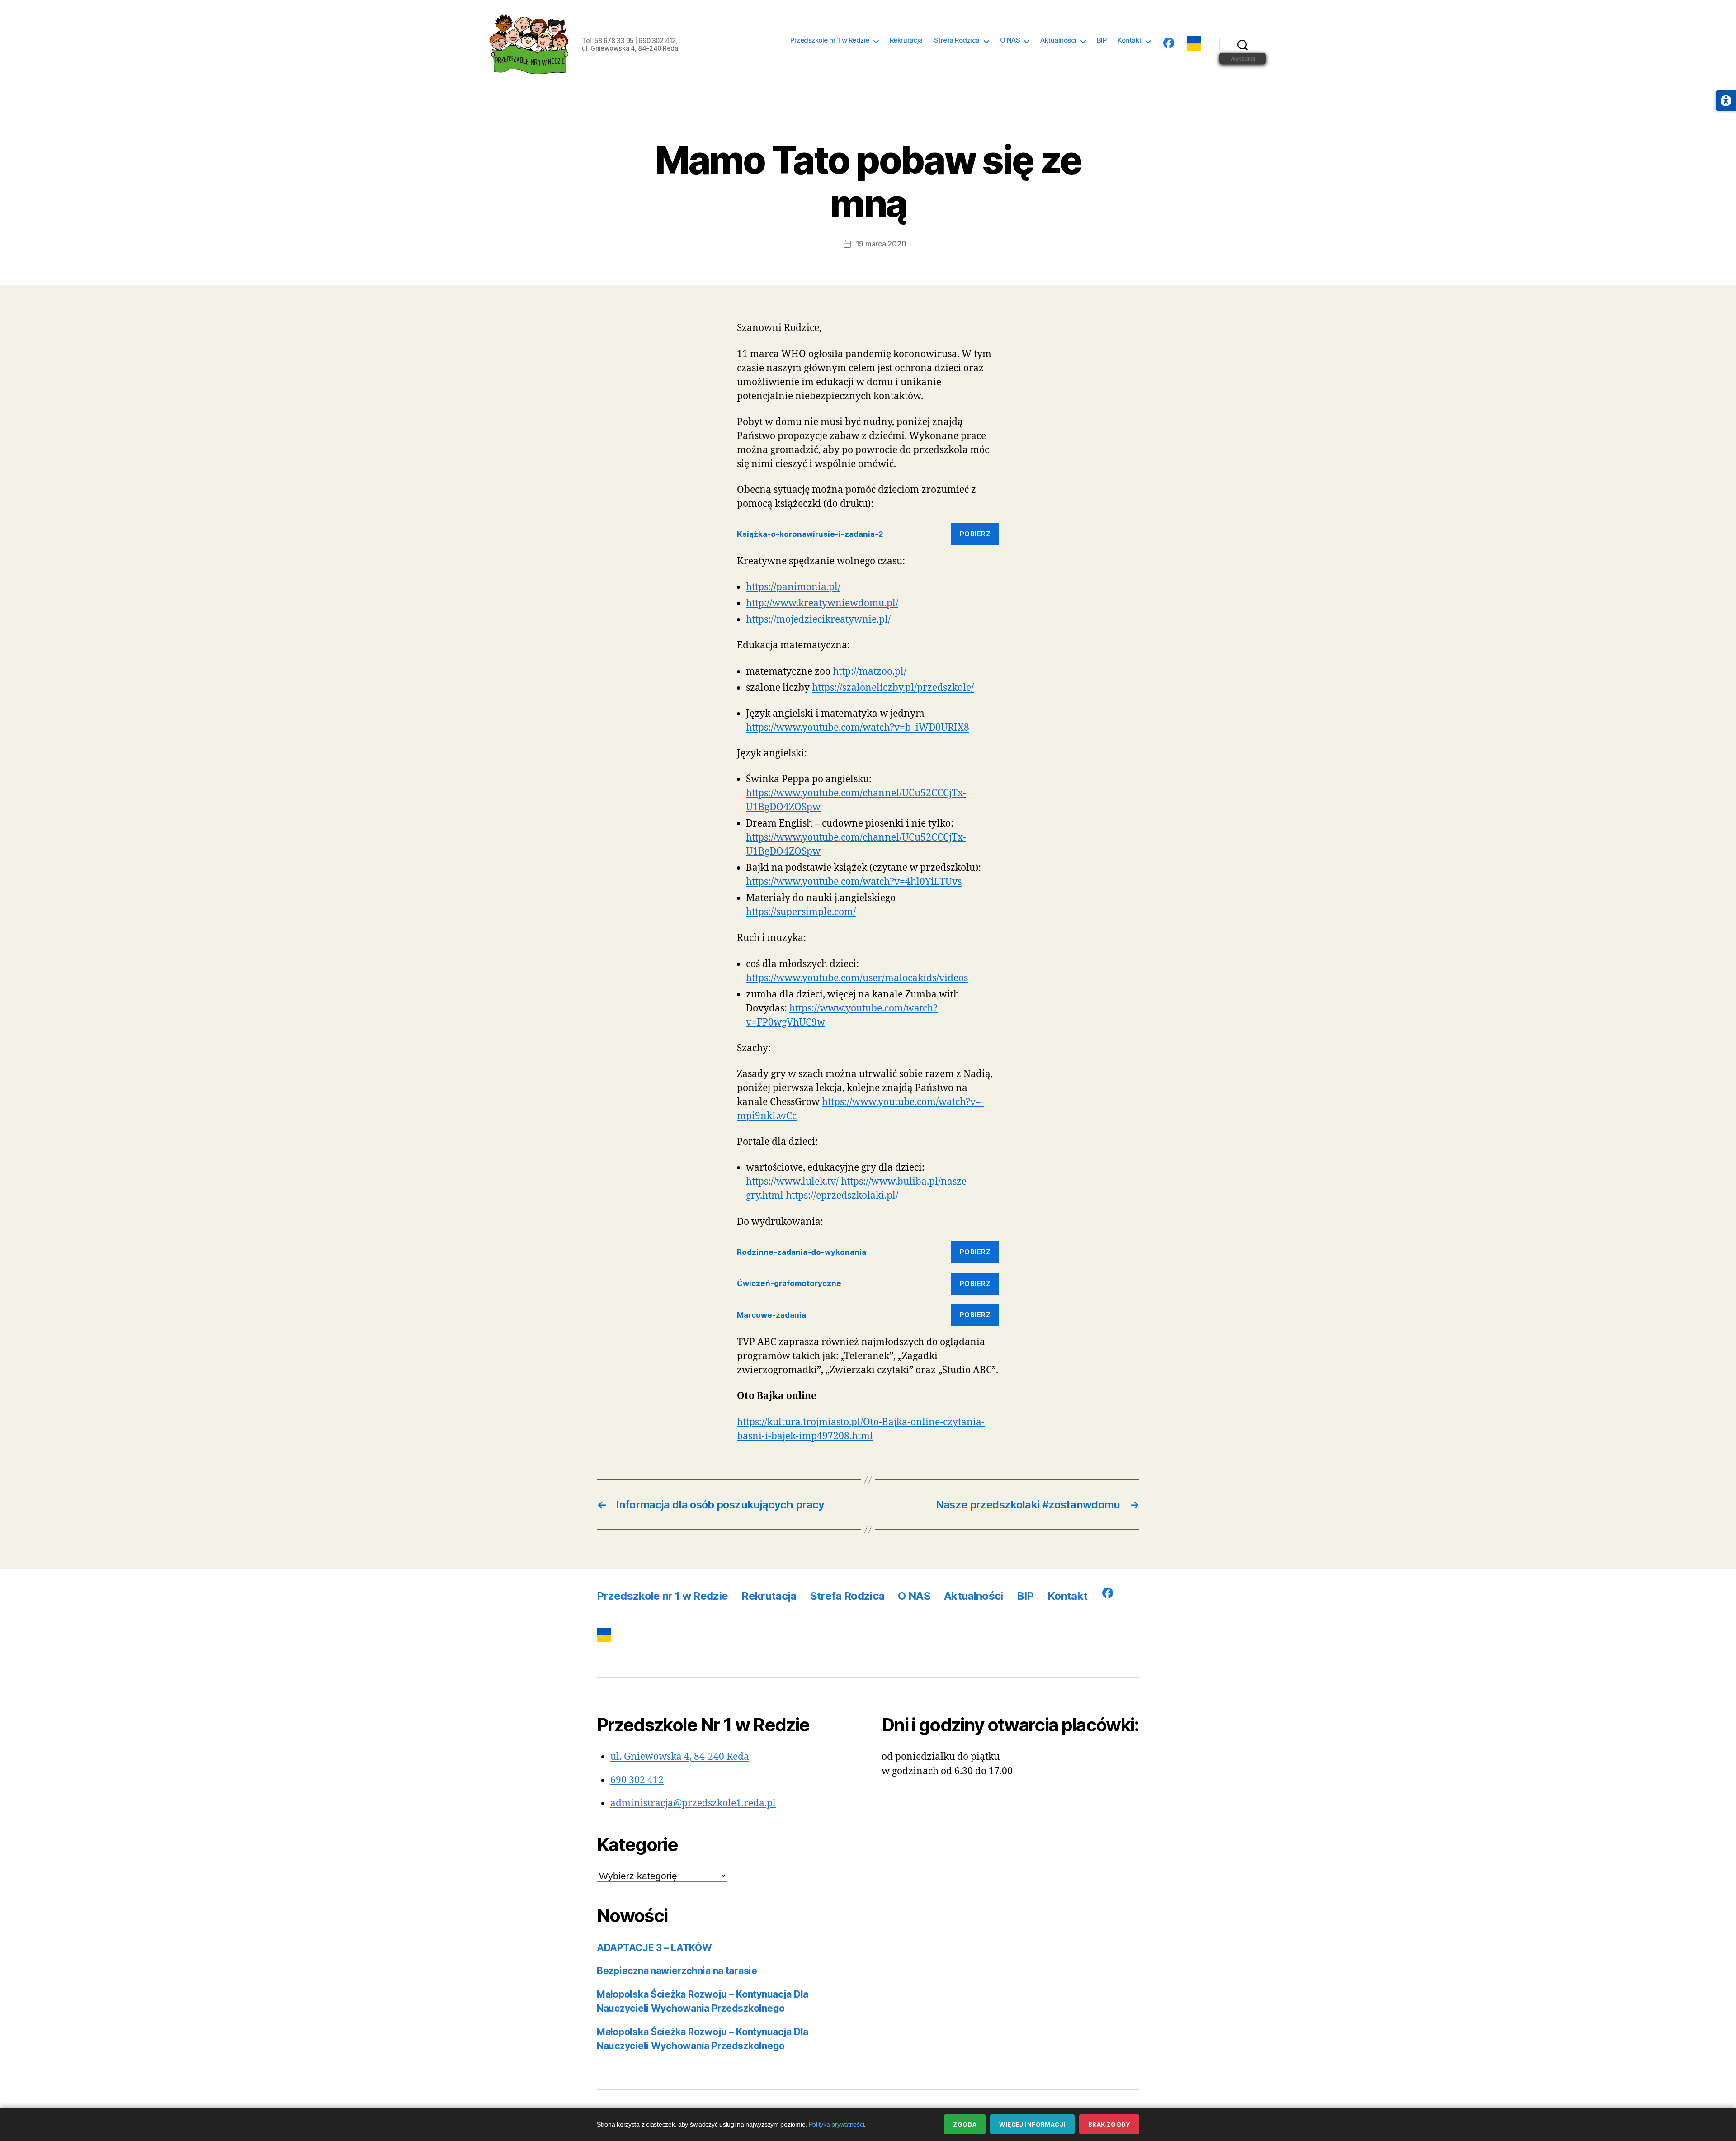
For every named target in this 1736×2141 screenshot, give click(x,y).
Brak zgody (1109, 2124)
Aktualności (1058, 40)
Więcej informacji (1032, 2124)
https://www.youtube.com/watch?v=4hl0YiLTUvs (854, 882)
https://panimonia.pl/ (793, 587)
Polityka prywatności (837, 2124)
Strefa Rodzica (957, 40)
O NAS (1010, 40)
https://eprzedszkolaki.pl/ (842, 1196)
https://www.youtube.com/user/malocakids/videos (857, 978)
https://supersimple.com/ (801, 912)
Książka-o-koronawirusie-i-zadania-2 (810, 534)
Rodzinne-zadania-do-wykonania (802, 1252)
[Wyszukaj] (1243, 44)
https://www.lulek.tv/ (792, 1182)
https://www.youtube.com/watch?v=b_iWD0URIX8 (858, 728)
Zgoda (965, 2124)
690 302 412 (637, 1780)
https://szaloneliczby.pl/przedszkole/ (893, 688)
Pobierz (975, 534)
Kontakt (1130, 40)
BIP (1102, 40)
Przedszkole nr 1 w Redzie (830, 40)
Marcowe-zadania (771, 1315)
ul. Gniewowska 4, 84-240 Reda (680, 1757)
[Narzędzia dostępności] (1726, 101)
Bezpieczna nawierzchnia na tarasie (677, 1971)
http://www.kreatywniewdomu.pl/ (822, 603)
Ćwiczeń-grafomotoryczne (789, 1283)
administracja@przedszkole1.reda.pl (693, 1803)
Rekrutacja (906, 40)
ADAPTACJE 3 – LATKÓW (654, 1948)
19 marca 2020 (881, 244)
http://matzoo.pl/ (870, 672)
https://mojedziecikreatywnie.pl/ (818, 620)
